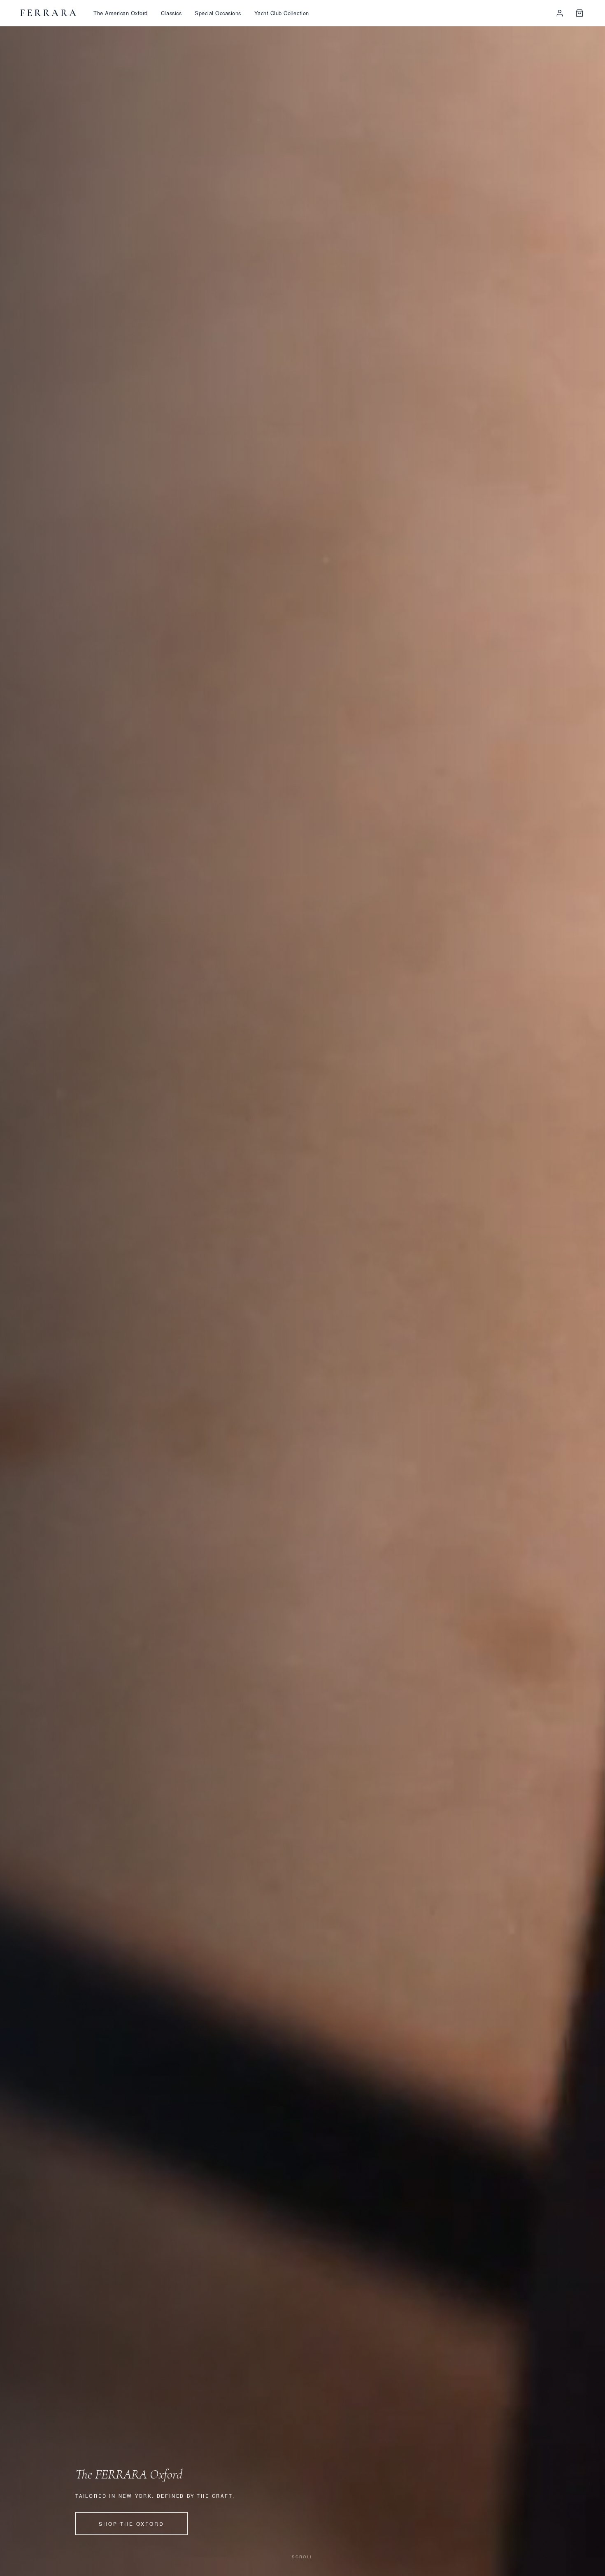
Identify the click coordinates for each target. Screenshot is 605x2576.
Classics (171, 13)
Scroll (302, 2557)
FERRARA (49, 13)
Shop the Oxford (131, 2524)
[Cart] (579, 13)
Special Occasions (218, 13)
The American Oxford (121, 13)
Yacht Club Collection (282, 13)
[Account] (560, 13)
